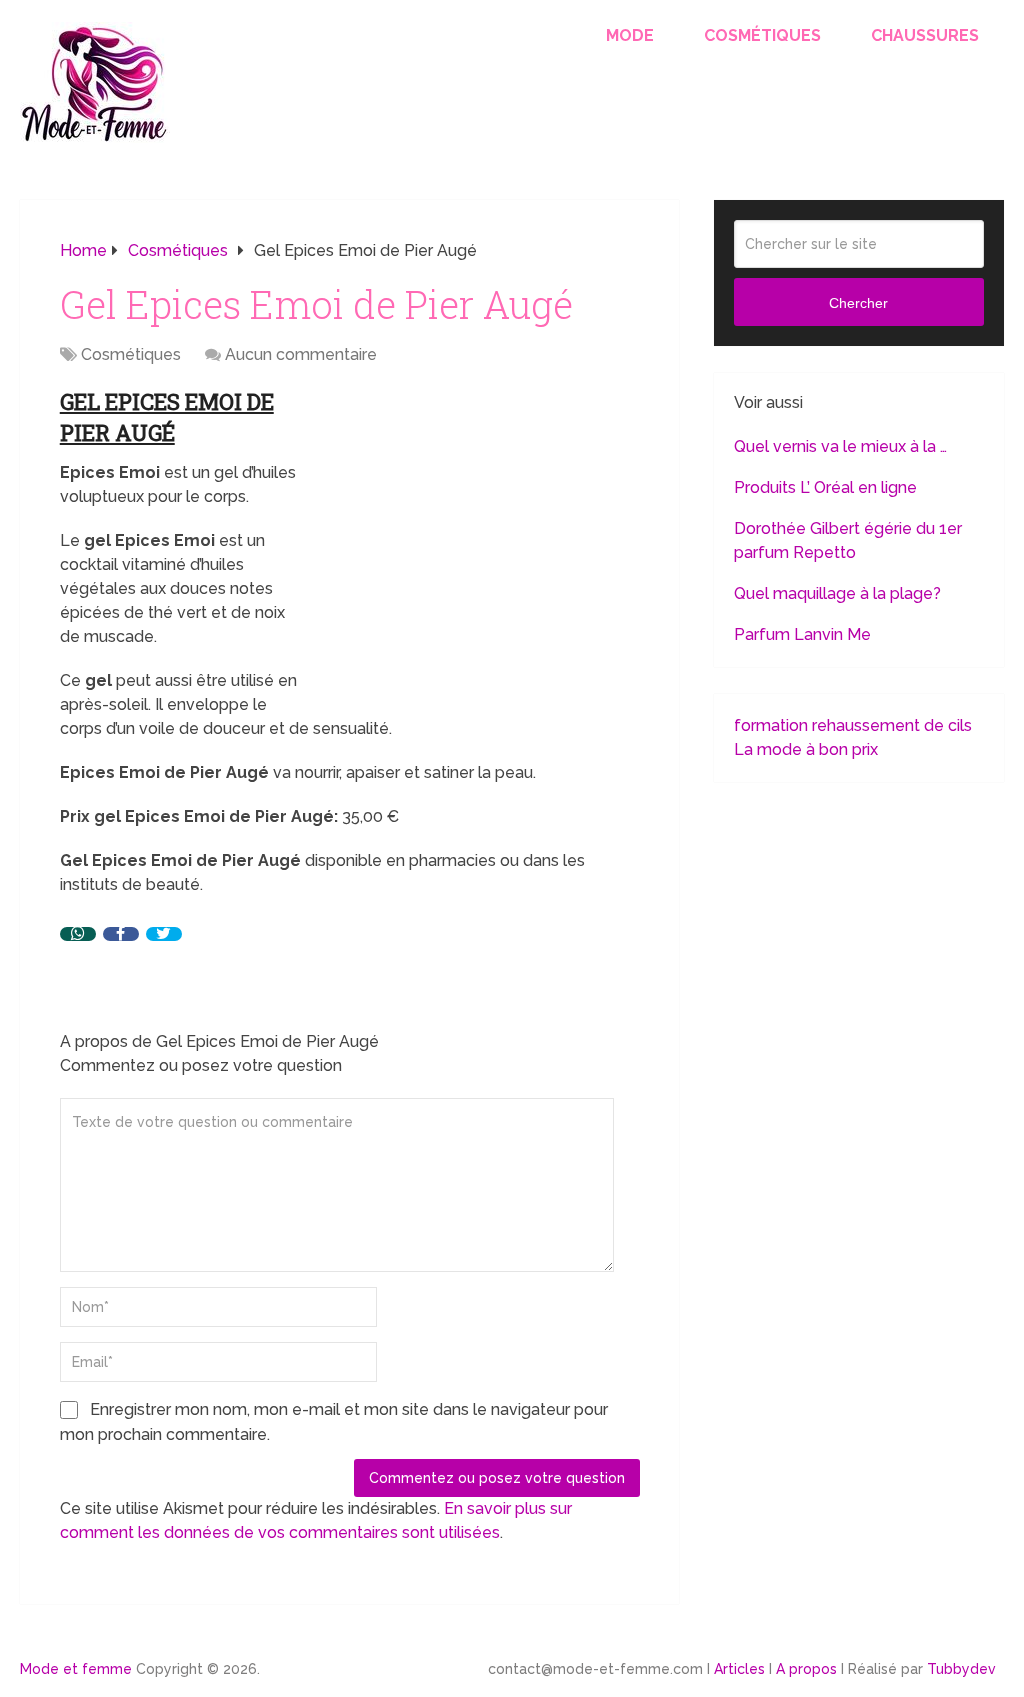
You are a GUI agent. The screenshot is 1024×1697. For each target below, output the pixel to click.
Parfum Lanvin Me (802, 634)
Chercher (858, 303)
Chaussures (925, 35)
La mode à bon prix (806, 749)
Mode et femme (76, 1669)
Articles (739, 1669)
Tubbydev (961, 1669)
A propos (806, 1669)
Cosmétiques (762, 35)
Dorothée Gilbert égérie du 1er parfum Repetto (848, 540)
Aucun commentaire (301, 354)
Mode (630, 35)
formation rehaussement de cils (853, 725)
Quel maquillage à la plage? (837, 593)
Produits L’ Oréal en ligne (825, 487)
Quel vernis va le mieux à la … (840, 446)
